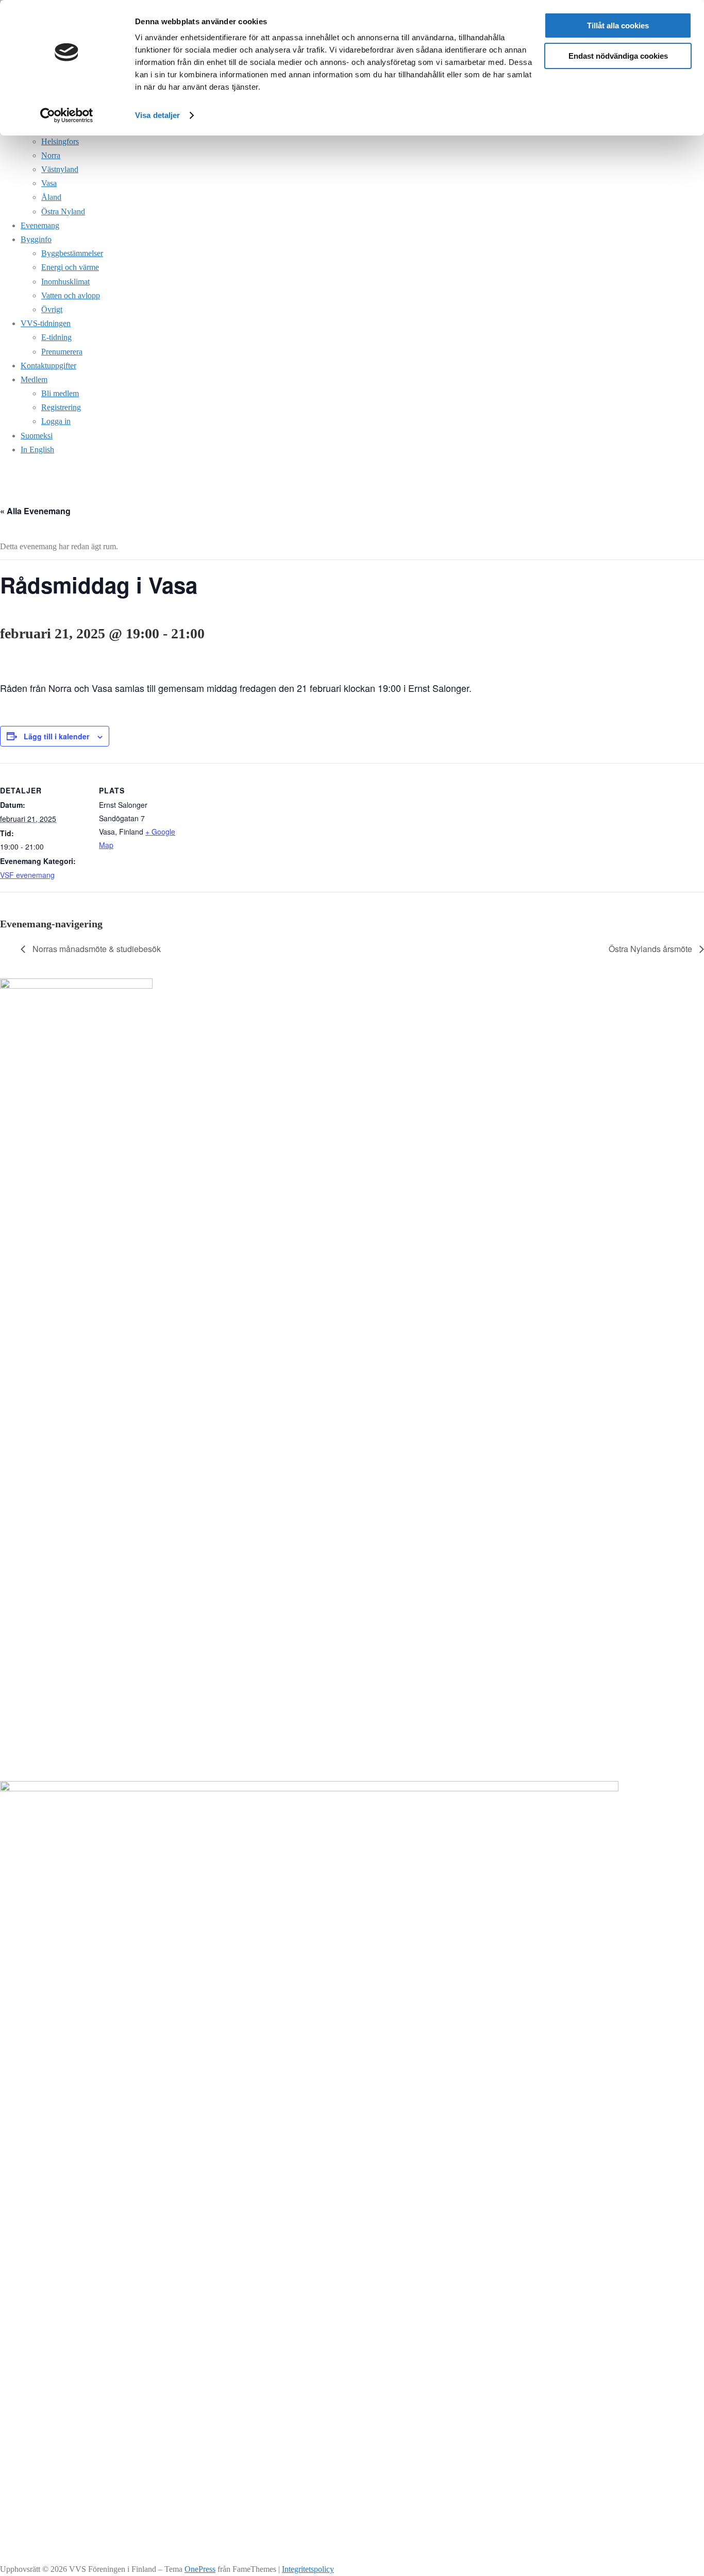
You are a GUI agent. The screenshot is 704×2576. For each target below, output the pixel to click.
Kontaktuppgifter (48, 366)
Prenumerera (62, 352)
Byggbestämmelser (72, 253)
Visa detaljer (157, 115)
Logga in (56, 421)
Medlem (34, 379)
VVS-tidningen (46, 323)
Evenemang (40, 225)
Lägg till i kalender (56, 736)
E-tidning (56, 337)
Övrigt (52, 309)
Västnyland (60, 169)
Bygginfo (36, 239)
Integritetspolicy (308, 2569)
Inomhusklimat (65, 282)
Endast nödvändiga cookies (618, 56)
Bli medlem (60, 393)
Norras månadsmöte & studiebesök (96, 949)
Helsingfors (60, 141)
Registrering (61, 407)
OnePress (200, 2569)
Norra (51, 155)
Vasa (49, 183)
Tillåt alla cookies (618, 26)
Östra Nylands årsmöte (651, 949)
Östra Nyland (63, 211)
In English (37, 450)
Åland (51, 197)
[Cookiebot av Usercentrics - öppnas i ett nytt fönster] (67, 115)
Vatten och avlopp (71, 295)
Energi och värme (70, 267)
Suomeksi (37, 436)
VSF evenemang (27, 875)
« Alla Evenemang (35, 511)
